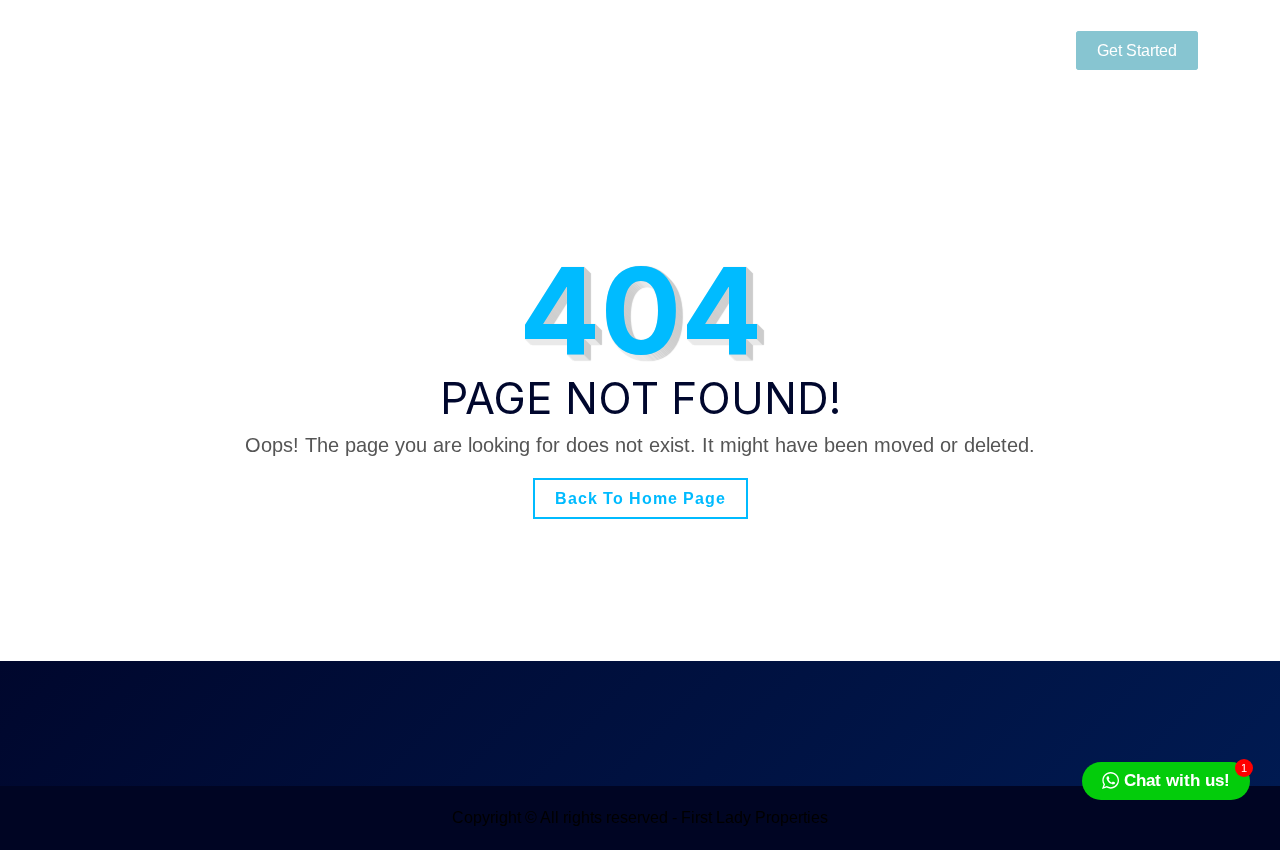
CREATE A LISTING (899, 50)
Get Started (1137, 50)
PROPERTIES (597, 50)
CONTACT (735, 50)
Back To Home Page (640, 498)
